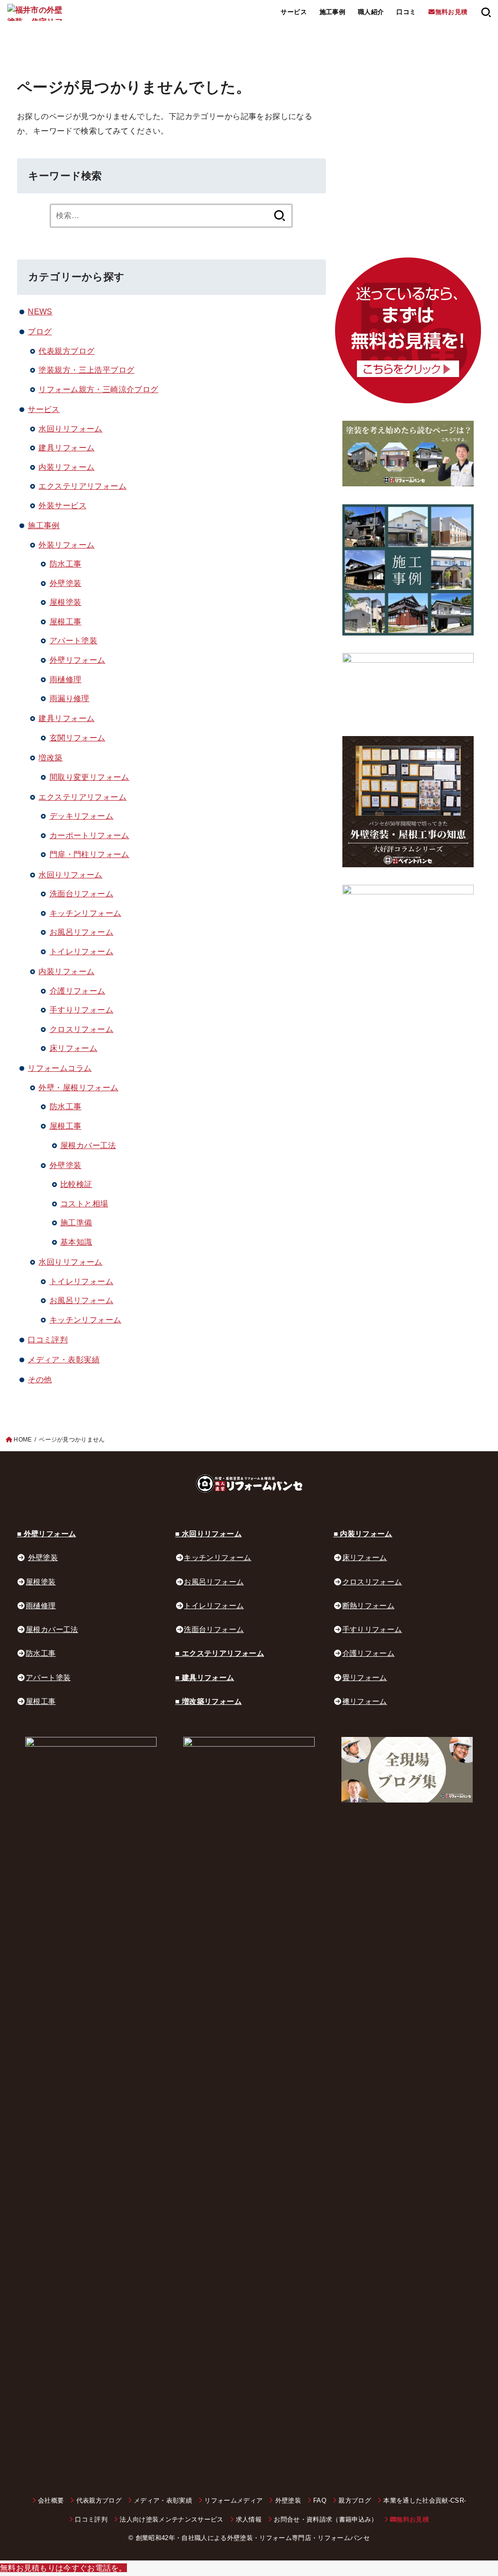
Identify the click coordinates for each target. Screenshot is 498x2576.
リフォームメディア (233, 2500)
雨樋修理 (66, 679)
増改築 (50, 757)
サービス (44, 409)
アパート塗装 (73, 640)
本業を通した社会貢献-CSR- (425, 2500)
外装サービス (62, 505)
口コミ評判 (48, 1340)
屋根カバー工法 (88, 1145)
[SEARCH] (486, 12)
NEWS (40, 311)
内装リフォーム (66, 467)
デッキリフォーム (81, 816)
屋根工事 (66, 621)
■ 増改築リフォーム (208, 1701)
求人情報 (249, 2519)
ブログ (40, 331)
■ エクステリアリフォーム (220, 1653)
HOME (23, 1440)
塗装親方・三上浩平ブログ (86, 370)
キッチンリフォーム (86, 913)
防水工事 (66, 564)
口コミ (406, 12)
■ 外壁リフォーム (46, 1534)
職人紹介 (371, 12)
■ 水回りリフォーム (208, 1534)
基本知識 (76, 1242)
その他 (40, 1379)
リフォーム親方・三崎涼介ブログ (98, 389)
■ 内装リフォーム (363, 1534)
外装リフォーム (66, 545)
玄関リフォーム (78, 738)
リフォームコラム (60, 1068)
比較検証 (76, 1184)
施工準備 (76, 1222)
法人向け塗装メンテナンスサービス (171, 2519)
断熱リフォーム (369, 1606)
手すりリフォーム (81, 1010)
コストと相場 (84, 1203)
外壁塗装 (66, 583)
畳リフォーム (365, 1678)
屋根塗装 (66, 602)
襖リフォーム (365, 1701)
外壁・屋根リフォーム (78, 1087)
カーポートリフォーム (89, 835)
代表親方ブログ (66, 351)
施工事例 (333, 12)
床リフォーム (73, 1048)
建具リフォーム (66, 447)
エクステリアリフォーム (82, 486)
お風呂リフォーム (81, 932)
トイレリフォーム (81, 951)
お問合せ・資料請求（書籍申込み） (326, 2519)
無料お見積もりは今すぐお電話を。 (63, 2568)
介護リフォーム (78, 991)
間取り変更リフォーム (89, 777)
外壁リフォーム (78, 660)
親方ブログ (355, 2500)
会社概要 (51, 2500)
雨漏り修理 (70, 698)
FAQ (320, 2500)
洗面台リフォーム (81, 893)
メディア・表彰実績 (64, 1359)
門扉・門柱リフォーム (89, 854)
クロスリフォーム (81, 1029)
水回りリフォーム (70, 429)
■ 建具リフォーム (205, 1678)
